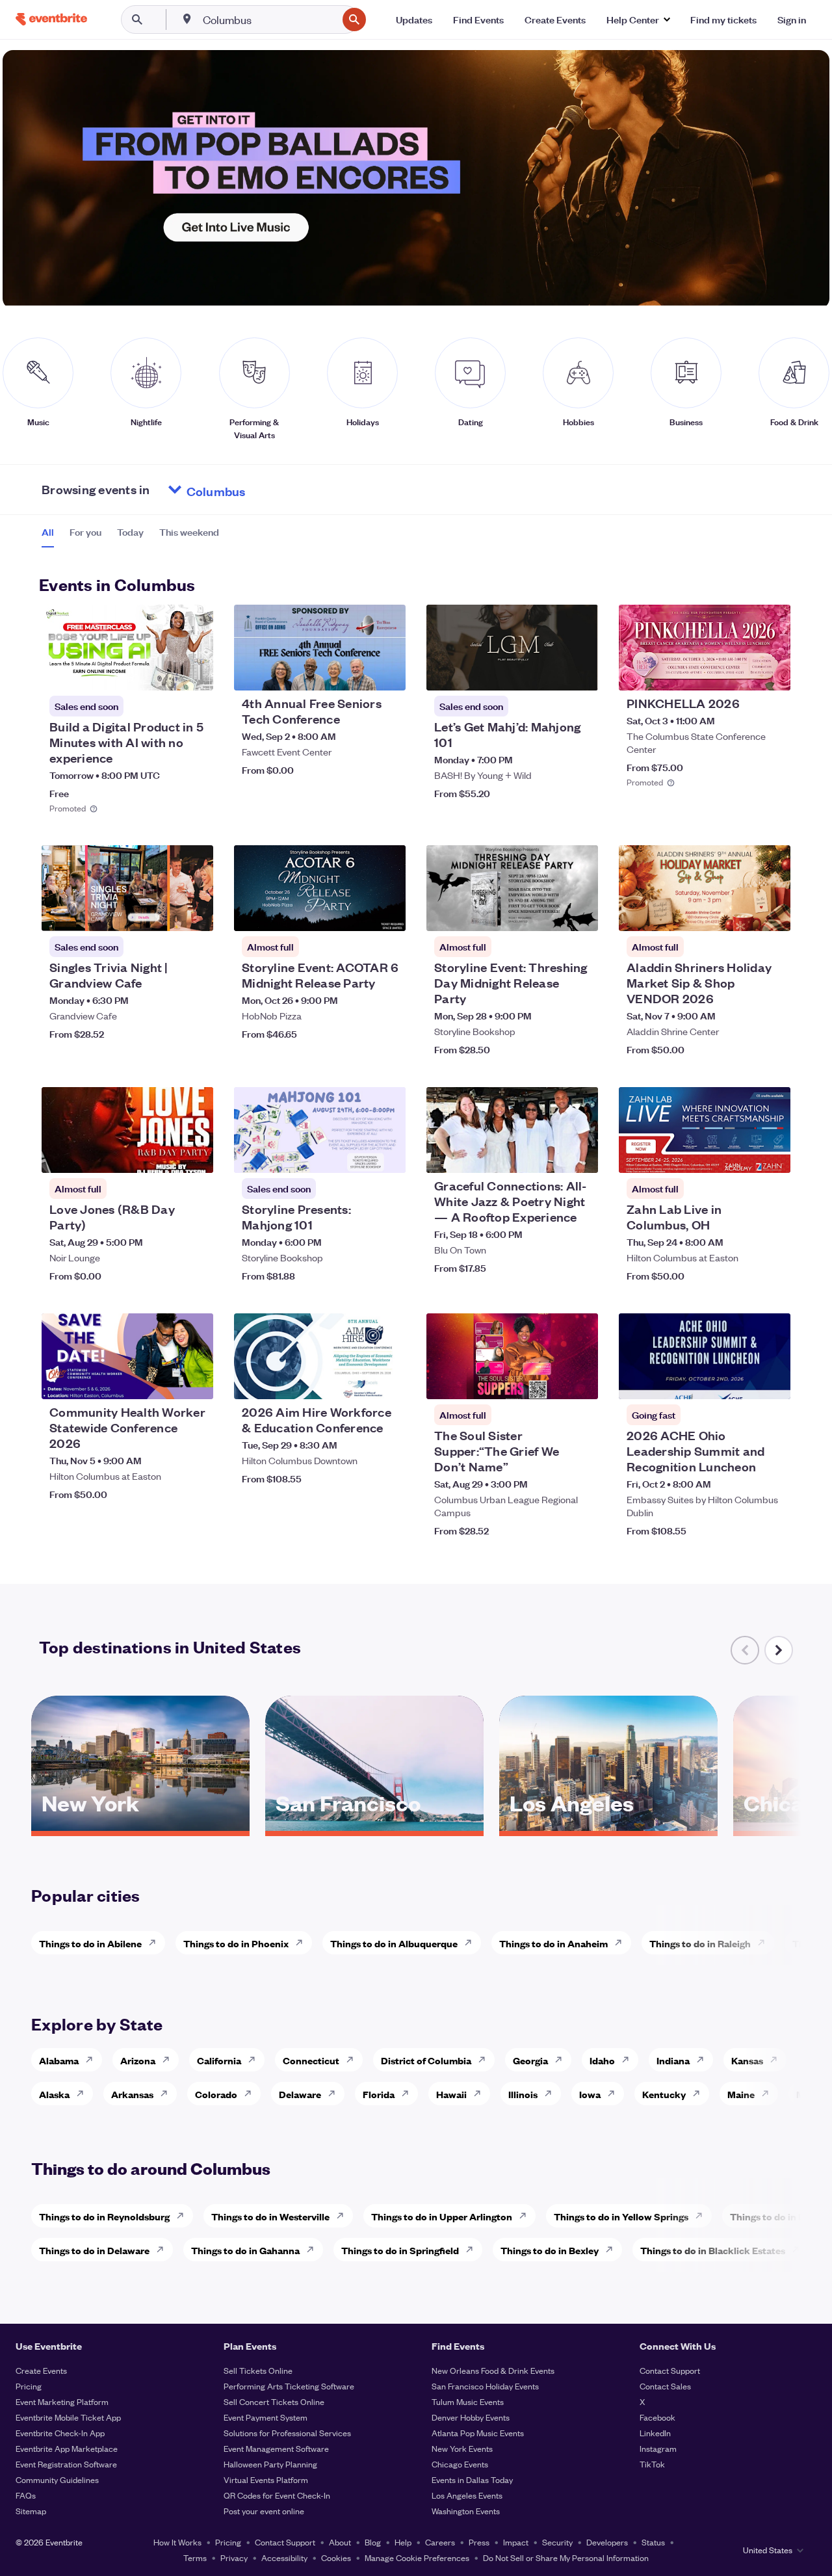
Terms (195, 2557)
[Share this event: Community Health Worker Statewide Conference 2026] (195, 1381)
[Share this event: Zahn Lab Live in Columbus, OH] (772, 1155)
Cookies (336, 2557)
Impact (516, 2542)
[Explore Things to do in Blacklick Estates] (799, 2250)
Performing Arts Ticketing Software (289, 2386)
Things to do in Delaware (94, 2250)
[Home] (51, 19)
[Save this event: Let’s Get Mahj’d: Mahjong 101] (549, 672)
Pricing (29, 2386)
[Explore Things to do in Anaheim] (622, 1943)
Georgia (530, 2060)
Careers (440, 2542)
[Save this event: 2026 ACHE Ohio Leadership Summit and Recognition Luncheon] (741, 1381)
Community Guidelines (57, 2479)
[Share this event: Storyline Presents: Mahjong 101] (387, 1155)
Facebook (657, 2417)
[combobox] (269, 20)
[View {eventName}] (127, 648)
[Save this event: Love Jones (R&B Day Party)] (164, 1155)
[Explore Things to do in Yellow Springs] (703, 2216)
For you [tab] (85, 532)
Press (479, 2542)
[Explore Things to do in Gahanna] (314, 2250)
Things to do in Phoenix (236, 1943)
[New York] (140, 1826)
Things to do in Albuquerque (394, 1943)
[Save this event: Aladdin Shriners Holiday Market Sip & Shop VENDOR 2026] (741, 913)
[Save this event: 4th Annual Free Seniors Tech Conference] (356, 672)
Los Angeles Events (467, 2495)
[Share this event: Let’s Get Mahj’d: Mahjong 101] (580, 672)
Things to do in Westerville (270, 2216)
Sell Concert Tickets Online (274, 2401)
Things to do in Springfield (400, 2250)
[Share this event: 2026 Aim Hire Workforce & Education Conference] (387, 1381)
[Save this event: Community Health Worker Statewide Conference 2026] (164, 1381)
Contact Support (670, 2370)
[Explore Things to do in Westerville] (344, 2216)
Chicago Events (460, 2464)
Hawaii (451, 2094)
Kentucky (664, 2094)
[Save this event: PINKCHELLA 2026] (741, 672)
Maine (741, 2094)
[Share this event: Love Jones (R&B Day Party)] (195, 1155)
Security (557, 2542)
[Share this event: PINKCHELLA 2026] (772, 672)
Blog (373, 2542)
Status (653, 2542)
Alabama (59, 2060)
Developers (607, 2542)
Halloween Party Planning (270, 2464)
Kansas (747, 2060)
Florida (379, 2094)
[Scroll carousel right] (779, 1650)
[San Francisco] (374, 1826)
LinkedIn (655, 2433)
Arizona (138, 2060)
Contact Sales (665, 2386)
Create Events (41, 2370)
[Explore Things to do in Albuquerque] (472, 1943)
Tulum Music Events (468, 2401)
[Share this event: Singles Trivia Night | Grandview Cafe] (195, 913)
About (340, 2542)
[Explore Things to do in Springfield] (473, 2250)
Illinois (523, 2094)
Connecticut (311, 2060)
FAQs (26, 2495)
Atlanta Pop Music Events (478, 2433)
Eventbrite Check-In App (60, 2433)
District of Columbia (426, 2060)
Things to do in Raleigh (700, 1943)
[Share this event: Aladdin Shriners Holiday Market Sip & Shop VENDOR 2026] (772, 913)
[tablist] (130, 536)
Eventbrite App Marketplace (67, 2448)
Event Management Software (276, 2448)
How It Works (177, 2542)
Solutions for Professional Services (287, 2433)
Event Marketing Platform (62, 2401)
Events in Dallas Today (472, 2479)
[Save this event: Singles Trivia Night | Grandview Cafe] (164, 913)
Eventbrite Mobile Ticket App (68, 2417)
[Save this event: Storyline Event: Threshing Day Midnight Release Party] (549, 913)
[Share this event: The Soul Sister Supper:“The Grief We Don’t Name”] (580, 1381)
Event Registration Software (66, 2464)
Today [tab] (130, 532)
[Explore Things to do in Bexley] (613, 2250)
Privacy (234, 2557)
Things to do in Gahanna (245, 2250)
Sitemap (31, 2511)
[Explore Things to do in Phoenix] (303, 1943)
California (219, 2060)
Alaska (54, 2094)
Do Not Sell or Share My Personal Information (566, 2557)
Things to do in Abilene (90, 1943)
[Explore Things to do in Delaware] (164, 2250)
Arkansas (132, 2094)
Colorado (216, 2094)
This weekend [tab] (189, 532)
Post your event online (264, 2511)
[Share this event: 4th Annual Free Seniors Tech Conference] (387, 672)
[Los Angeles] (608, 1826)
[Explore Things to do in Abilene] (156, 1943)
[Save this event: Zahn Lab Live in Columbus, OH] (741, 1155)
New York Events (462, 2448)
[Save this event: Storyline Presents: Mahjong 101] (356, 1155)
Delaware (300, 2094)
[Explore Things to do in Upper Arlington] (526, 2216)
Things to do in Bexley (550, 2250)
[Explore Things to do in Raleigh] (765, 1943)
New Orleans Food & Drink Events (493, 2370)
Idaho (602, 2060)
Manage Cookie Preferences (417, 2557)
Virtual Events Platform (266, 2479)
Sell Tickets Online (258, 2370)
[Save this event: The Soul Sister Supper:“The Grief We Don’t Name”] (549, 1381)
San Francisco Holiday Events (485, 2386)
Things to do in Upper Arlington (442, 2216)
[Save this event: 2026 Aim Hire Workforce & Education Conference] (356, 1381)
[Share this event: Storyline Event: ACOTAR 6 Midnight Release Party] (387, 913)
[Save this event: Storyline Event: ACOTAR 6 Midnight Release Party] (356, 913)
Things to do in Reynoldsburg (104, 2216)
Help (403, 2542)
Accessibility (284, 2557)
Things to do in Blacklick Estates (713, 2250)
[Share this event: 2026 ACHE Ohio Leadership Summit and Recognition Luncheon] (772, 1381)
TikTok (652, 2464)
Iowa (590, 2094)
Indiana (673, 2060)
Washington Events (466, 2511)
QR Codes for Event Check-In (277, 2495)
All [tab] (48, 532)
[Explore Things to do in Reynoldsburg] (184, 2216)
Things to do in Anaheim (553, 1943)
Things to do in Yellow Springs (621, 2216)
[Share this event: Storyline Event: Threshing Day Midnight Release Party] (580, 913)
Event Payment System (266, 2417)
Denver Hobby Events (471, 2417)
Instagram (658, 2448)
